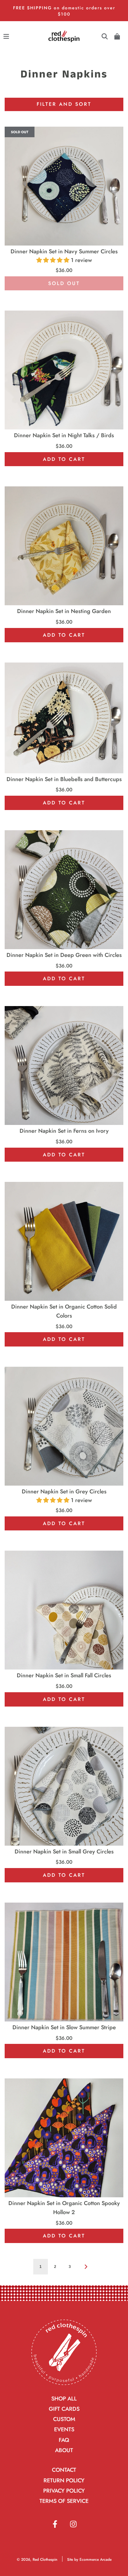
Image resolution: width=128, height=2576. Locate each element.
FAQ (64, 2440)
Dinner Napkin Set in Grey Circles (64, 1492)
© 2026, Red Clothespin (37, 2560)
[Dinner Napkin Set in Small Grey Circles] (64, 1786)
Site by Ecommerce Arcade (89, 2560)
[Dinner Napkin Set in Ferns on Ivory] (64, 1066)
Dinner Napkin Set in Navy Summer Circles (64, 251)
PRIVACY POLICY (64, 2491)
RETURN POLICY (64, 2480)
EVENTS (64, 2429)
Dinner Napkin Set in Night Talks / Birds (64, 435)
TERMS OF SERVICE (64, 2501)
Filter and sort (64, 104)
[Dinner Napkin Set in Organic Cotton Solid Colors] (64, 1241)
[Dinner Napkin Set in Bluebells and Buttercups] (64, 718)
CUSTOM (64, 2419)
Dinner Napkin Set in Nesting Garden (64, 611)
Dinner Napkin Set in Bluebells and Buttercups (64, 779)
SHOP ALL (64, 2399)
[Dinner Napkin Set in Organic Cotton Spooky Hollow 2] (64, 2138)
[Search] (105, 36)
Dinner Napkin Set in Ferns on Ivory (64, 1131)
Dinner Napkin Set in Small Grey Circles (64, 1852)
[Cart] (117, 36)
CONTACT (64, 2470)
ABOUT (64, 2450)
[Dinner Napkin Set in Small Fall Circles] (64, 1610)
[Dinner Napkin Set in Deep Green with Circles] (64, 890)
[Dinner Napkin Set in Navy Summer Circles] (64, 186)
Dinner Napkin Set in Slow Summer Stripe (64, 2027)
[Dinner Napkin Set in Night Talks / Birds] (64, 370)
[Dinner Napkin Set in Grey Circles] (64, 1426)
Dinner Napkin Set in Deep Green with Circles (64, 955)
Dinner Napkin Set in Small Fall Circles (64, 1675)
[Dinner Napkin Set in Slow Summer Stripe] (64, 1962)
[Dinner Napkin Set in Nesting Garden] (64, 546)
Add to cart (64, 459)
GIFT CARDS (64, 2409)
